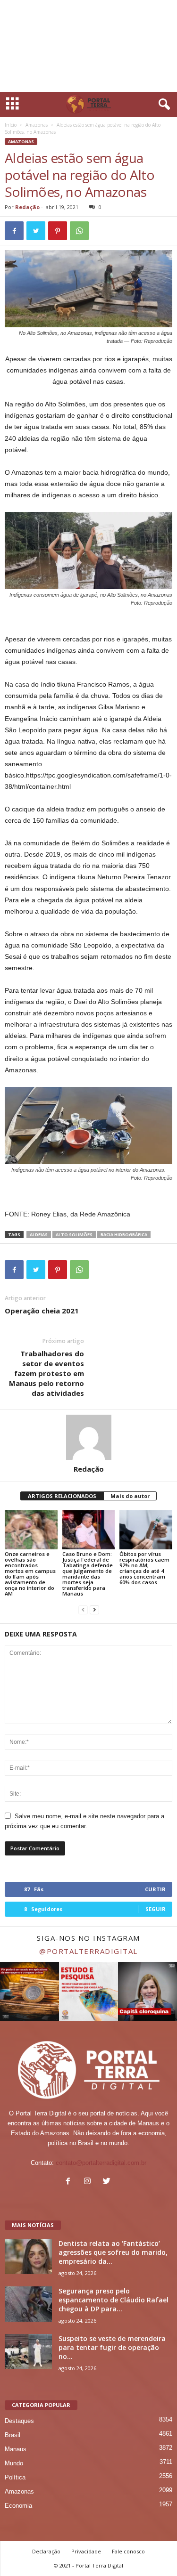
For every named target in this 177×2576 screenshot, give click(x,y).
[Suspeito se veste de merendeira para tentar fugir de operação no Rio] (28, 2352)
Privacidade (86, 2551)
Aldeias (39, 1235)
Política (15, 2477)
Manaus (16, 2449)
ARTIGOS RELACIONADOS (62, 1496)
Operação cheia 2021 (42, 1311)
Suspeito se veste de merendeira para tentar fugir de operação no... (112, 2347)
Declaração (46, 2551)
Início (11, 125)
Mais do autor (130, 1496)
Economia (18, 2506)
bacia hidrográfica (124, 1235)
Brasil (13, 2435)
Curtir (155, 1889)
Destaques (19, 2421)
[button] (162, 105)
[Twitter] (108, 2182)
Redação (27, 207)
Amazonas (37, 125)
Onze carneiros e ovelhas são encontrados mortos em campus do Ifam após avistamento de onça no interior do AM (30, 1574)
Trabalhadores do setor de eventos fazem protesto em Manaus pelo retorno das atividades (46, 1373)
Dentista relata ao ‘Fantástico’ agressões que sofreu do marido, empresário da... (113, 2252)
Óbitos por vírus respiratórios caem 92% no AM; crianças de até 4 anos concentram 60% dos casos (144, 1568)
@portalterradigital (88, 1951)
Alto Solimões (74, 1235)
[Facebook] (70, 2182)
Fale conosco (128, 2551)
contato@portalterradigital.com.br (101, 2163)
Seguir (156, 1909)
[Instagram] (89, 2182)
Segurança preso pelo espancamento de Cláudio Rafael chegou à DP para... (114, 2300)
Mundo (14, 2463)
